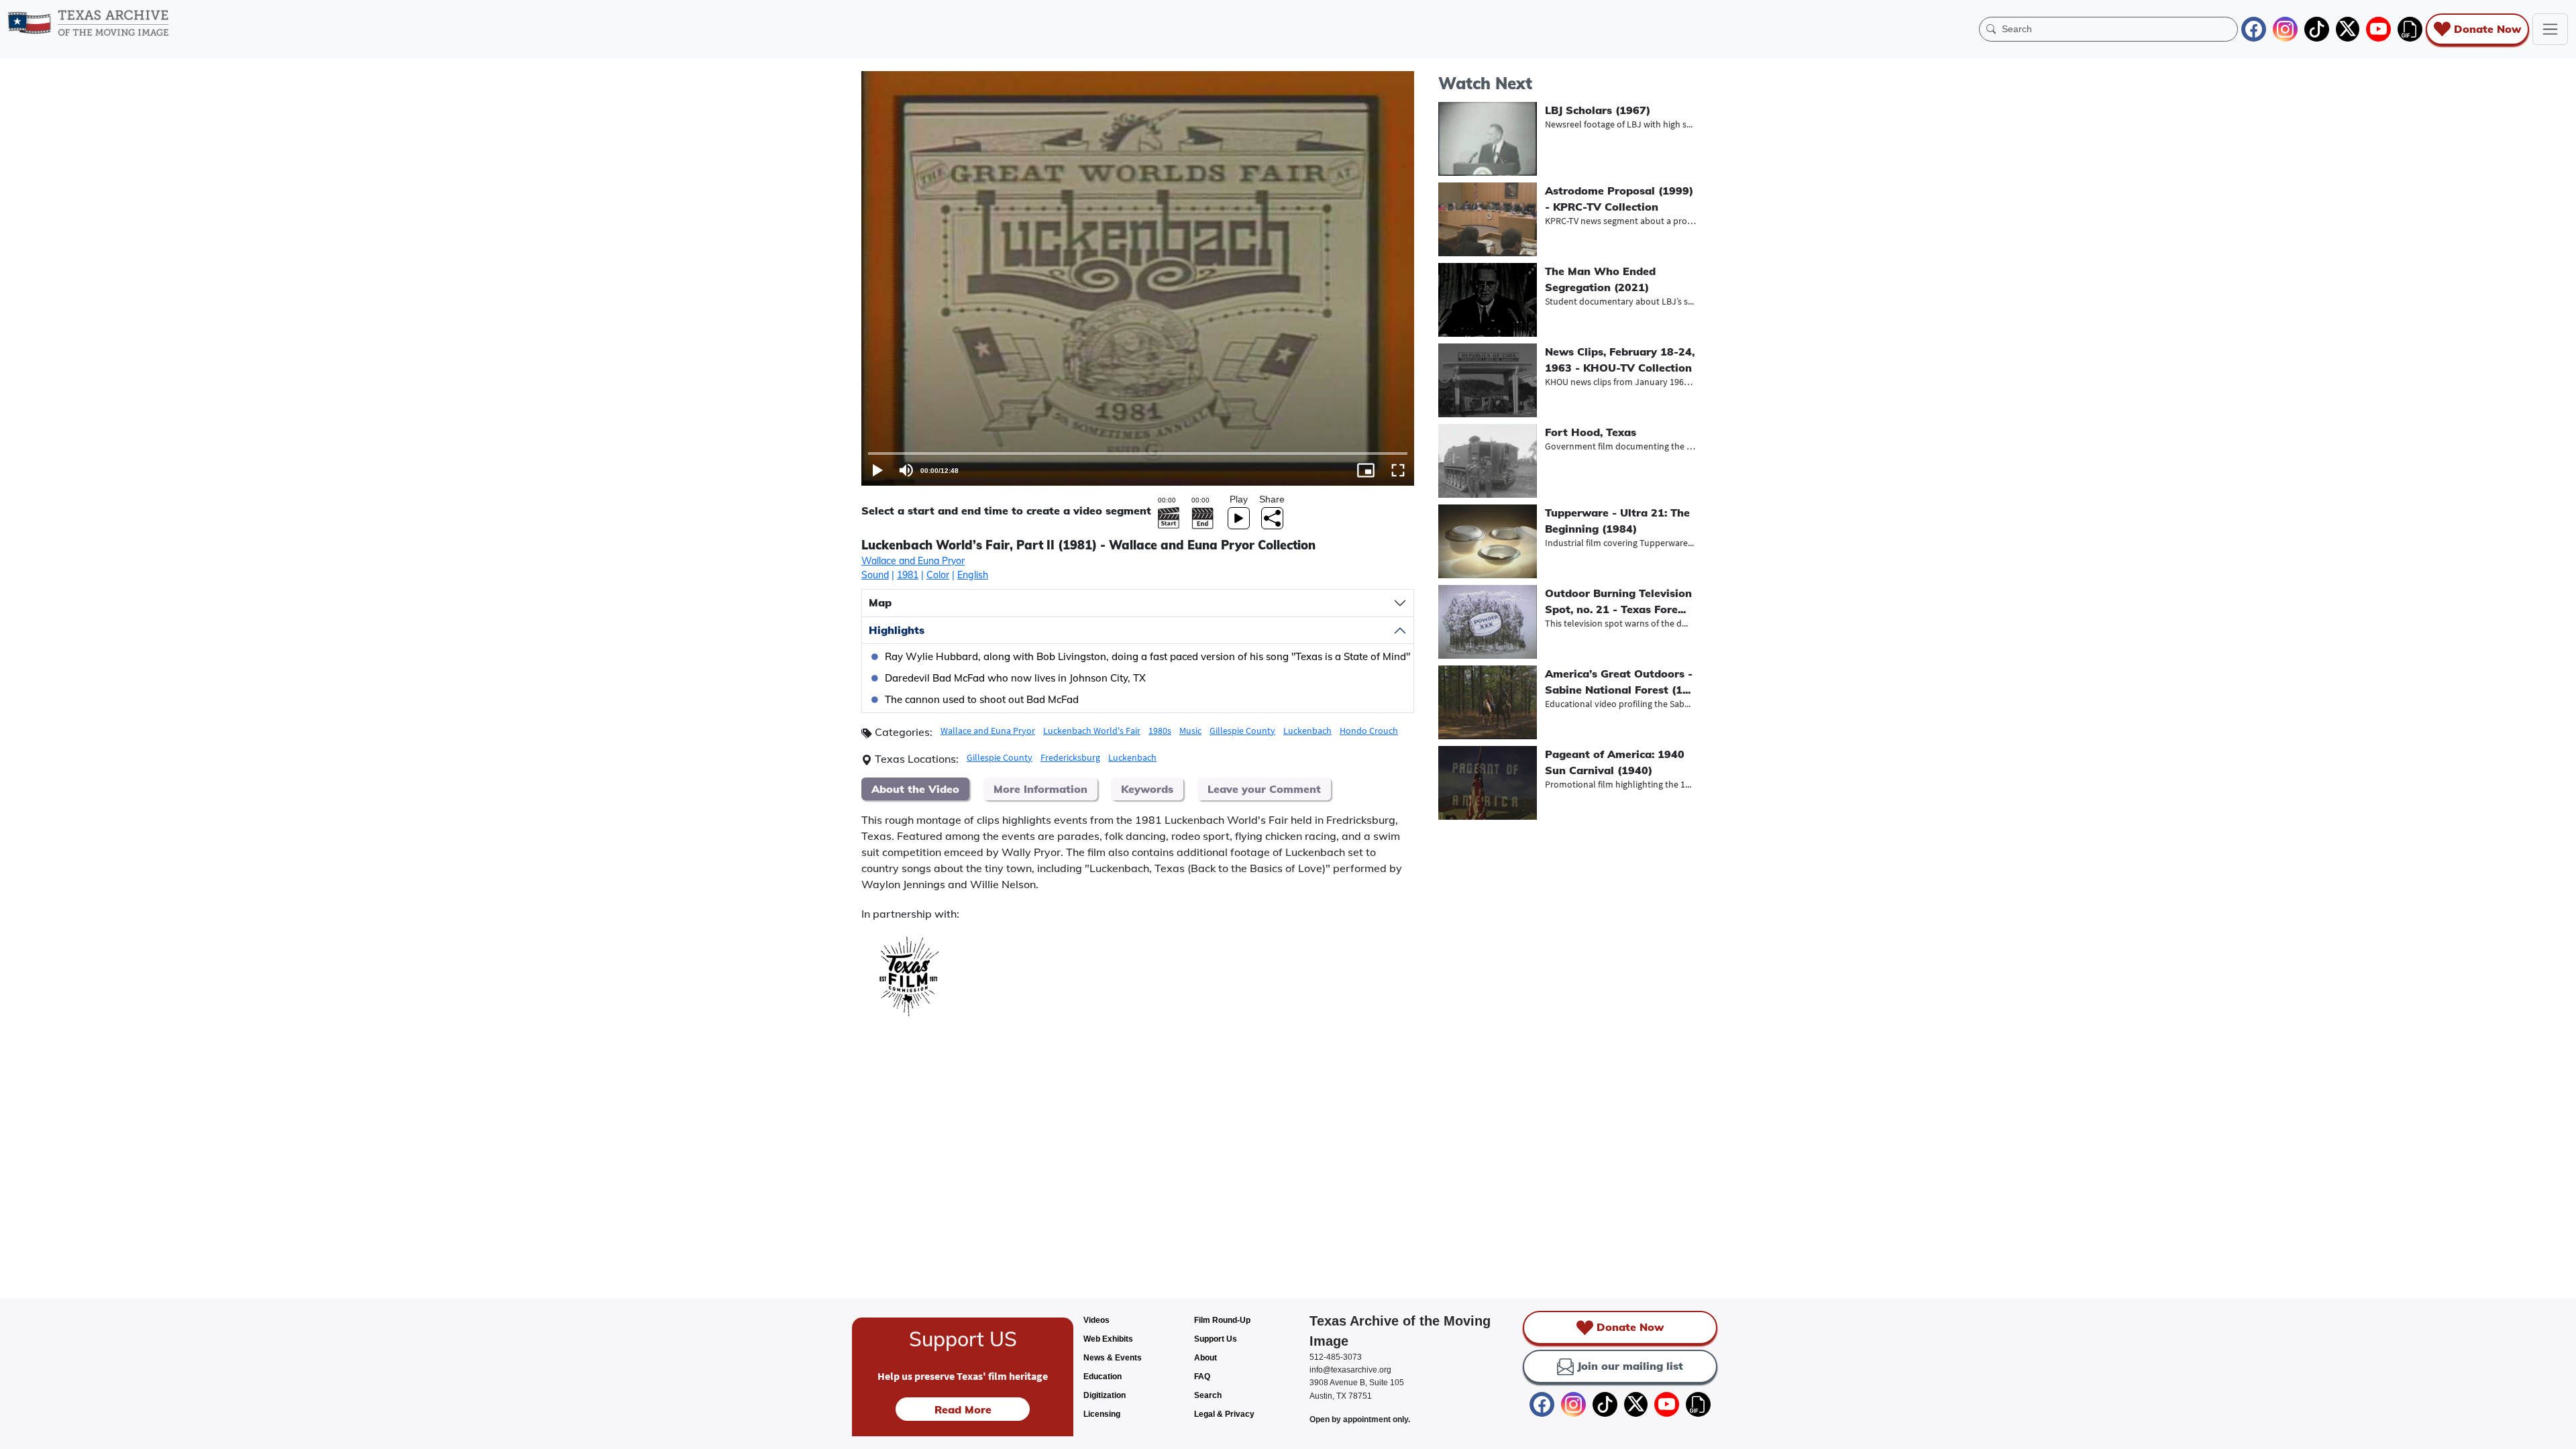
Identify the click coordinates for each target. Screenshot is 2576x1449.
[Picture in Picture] (1366, 470)
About (1205, 1358)
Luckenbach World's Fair (1092, 731)
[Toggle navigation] (2550, 29)
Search (1208, 1395)
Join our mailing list (1630, 1366)
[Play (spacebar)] (877, 470)
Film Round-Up (1222, 1320)
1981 (908, 575)
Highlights (897, 630)
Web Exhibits (1108, 1339)
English (973, 575)
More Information (1040, 789)
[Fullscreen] (1398, 470)
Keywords (1147, 789)
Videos (1096, 1320)
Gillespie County (1242, 731)
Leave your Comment (1264, 789)
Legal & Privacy (1224, 1414)
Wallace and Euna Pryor (913, 561)
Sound (875, 575)
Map (880, 602)
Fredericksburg (1070, 757)
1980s (1160, 731)
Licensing (1102, 1414)
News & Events (1113, 1358)
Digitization (1105, 1395)
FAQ (1202, 1377)
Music (1190, 731)
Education (1103, 1377)
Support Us (1216, 1339)
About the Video (915, 789)
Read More (963, 1409)
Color (938, 575)
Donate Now (2487, 29)
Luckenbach (1307, 731)
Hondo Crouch (1369, 731)
